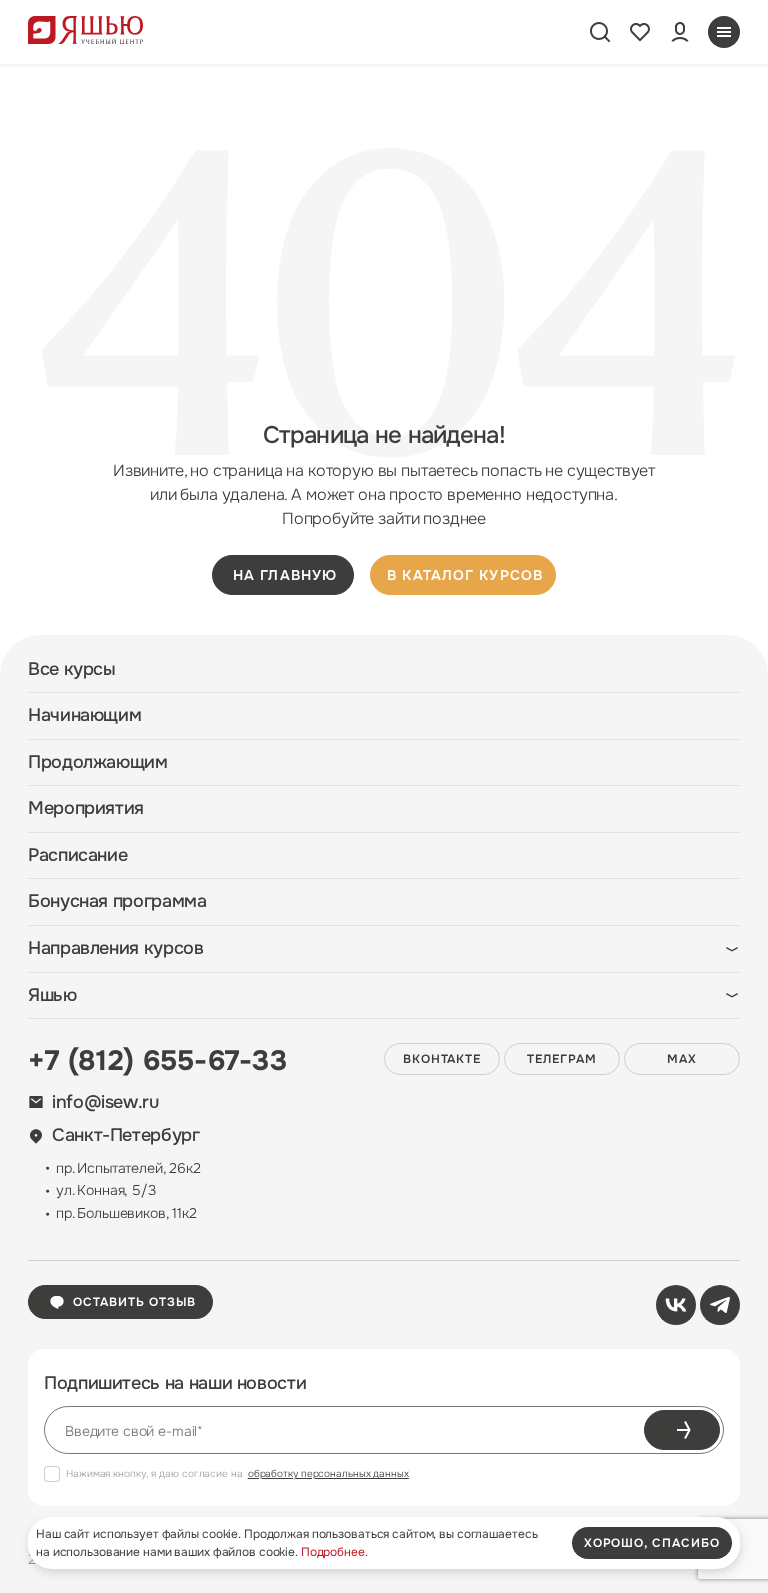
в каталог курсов (465, 575)
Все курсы (72, 669)
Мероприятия (86, 808)
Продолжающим (98, 762)
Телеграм (562, 1059)
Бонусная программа (117, 901)
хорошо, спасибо (652, 1543)
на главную (285, 575)
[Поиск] (600, 32)
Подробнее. (334, 1552)
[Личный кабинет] (680, 32)
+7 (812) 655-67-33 (157, 1061)
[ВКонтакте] (676, 1305)
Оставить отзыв (134, 1302)
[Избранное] (640, 32)
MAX (682, 1059)
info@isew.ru (105, 1102)
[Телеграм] (720, 1305)
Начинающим (84, 715)
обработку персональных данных (328, 1473)
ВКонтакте (442, 1059)
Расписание (77, 855)
